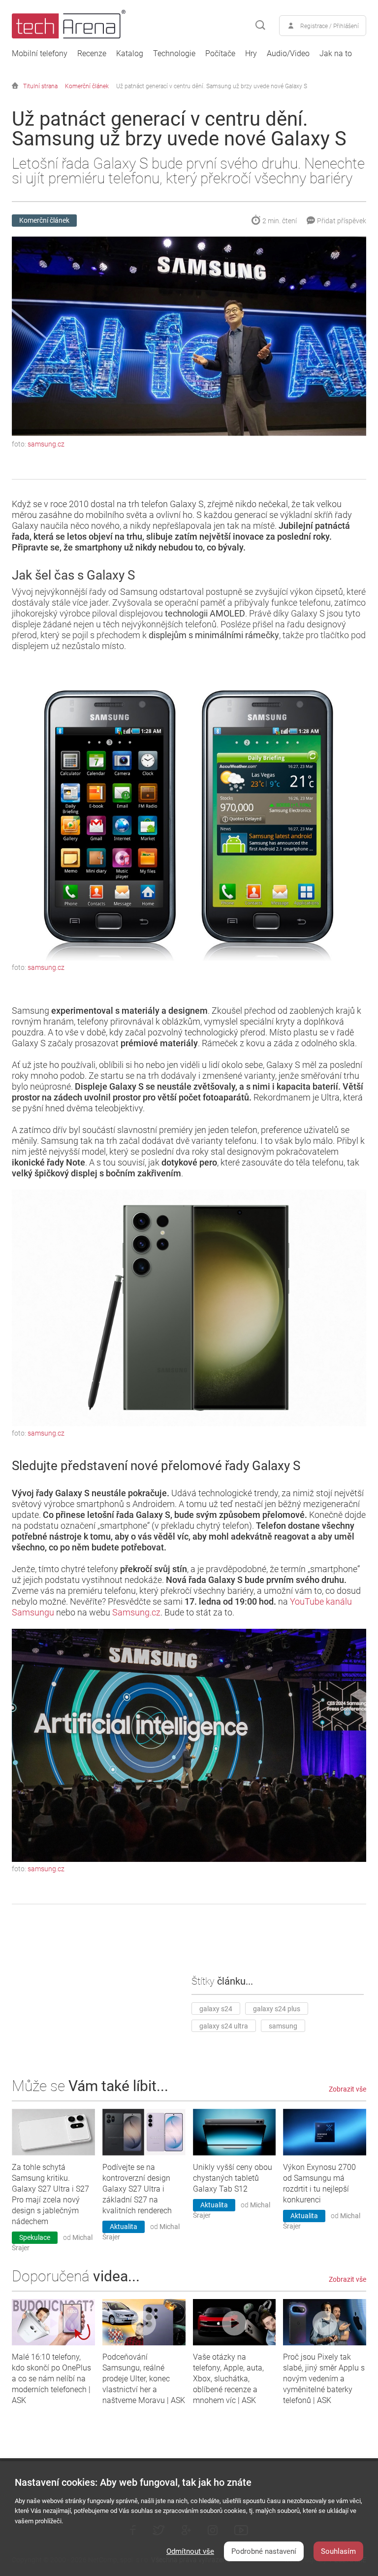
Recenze (92, 54)
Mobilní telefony (40, 54)
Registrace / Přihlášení (330, 26)
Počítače (220, 54)
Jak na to (336, 54)
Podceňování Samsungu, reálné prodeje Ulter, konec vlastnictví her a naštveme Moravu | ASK (144, 2379)
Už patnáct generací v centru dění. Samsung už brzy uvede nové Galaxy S (212, 86)
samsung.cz (46, 444)
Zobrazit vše (347, 2089)
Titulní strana (40, 86)
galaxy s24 (216, 2009)
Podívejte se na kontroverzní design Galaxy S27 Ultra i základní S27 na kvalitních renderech (137, 2189)
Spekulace (35, 2237)
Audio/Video (288, 54)
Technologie (174, 54)
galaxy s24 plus (277, 2009)
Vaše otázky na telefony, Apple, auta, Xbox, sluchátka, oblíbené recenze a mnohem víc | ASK (228, 2379)
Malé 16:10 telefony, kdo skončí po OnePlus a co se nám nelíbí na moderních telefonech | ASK (51, 2379)
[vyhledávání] (260, 26)
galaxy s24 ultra (224, 2026)
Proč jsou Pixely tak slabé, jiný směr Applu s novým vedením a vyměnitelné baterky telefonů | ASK (324, 2379)
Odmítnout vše (190, 2551)
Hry (251, 54)
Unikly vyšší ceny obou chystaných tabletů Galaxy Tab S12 (233, 2178)
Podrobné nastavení (264, 2551)
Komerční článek (87, 86)
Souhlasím (338, 2551)
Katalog (130, 54)
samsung (283, 2026)
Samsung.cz (136, 1612)
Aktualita (124, 2227)
